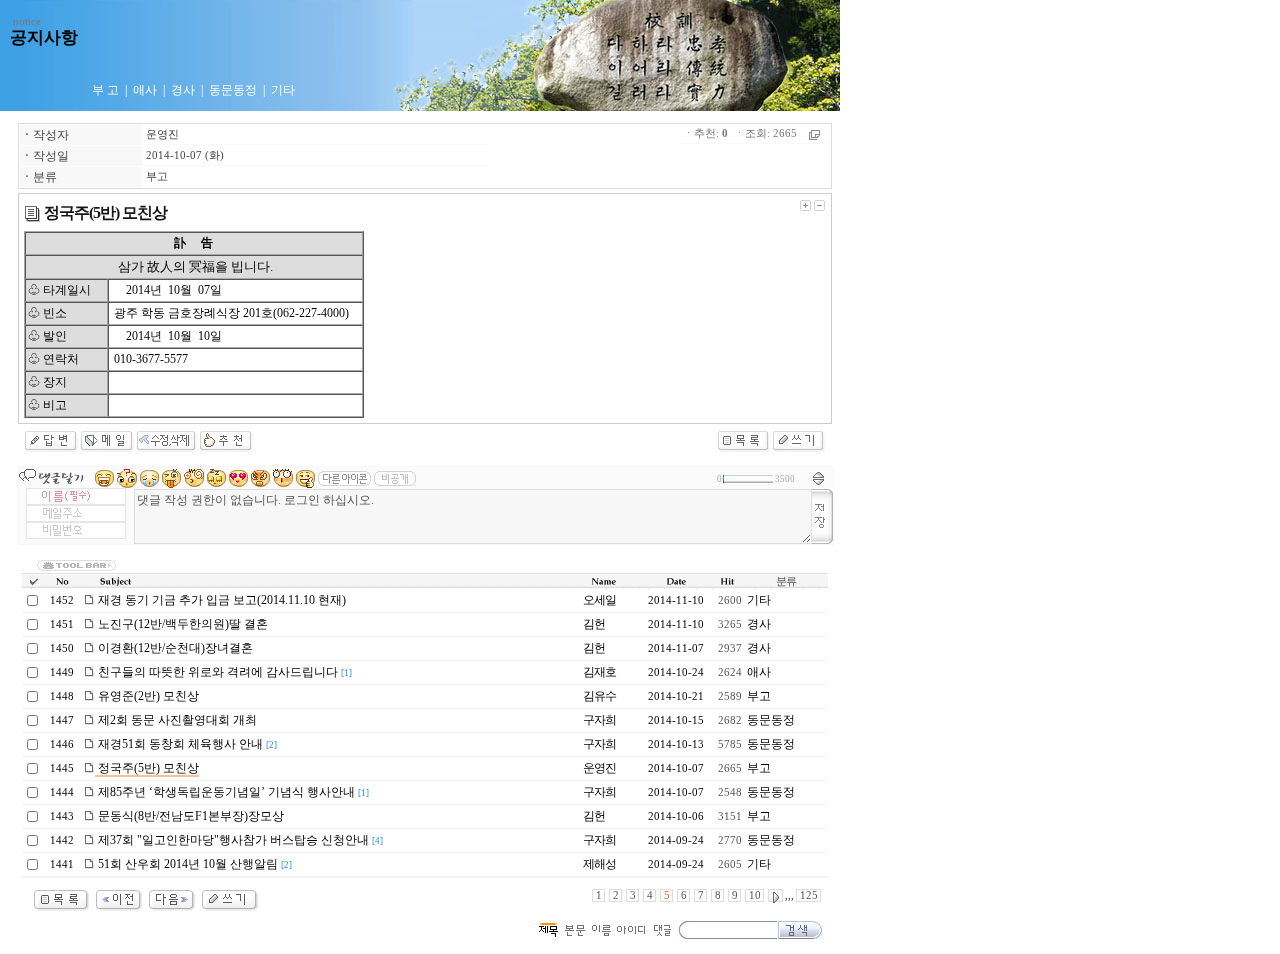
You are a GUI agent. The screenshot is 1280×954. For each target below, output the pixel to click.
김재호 (599, 672)
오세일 (599, 600)
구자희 (599, 720)
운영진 (162, 134)
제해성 (599, 864)
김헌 (594, 624)
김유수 (599, 696)
